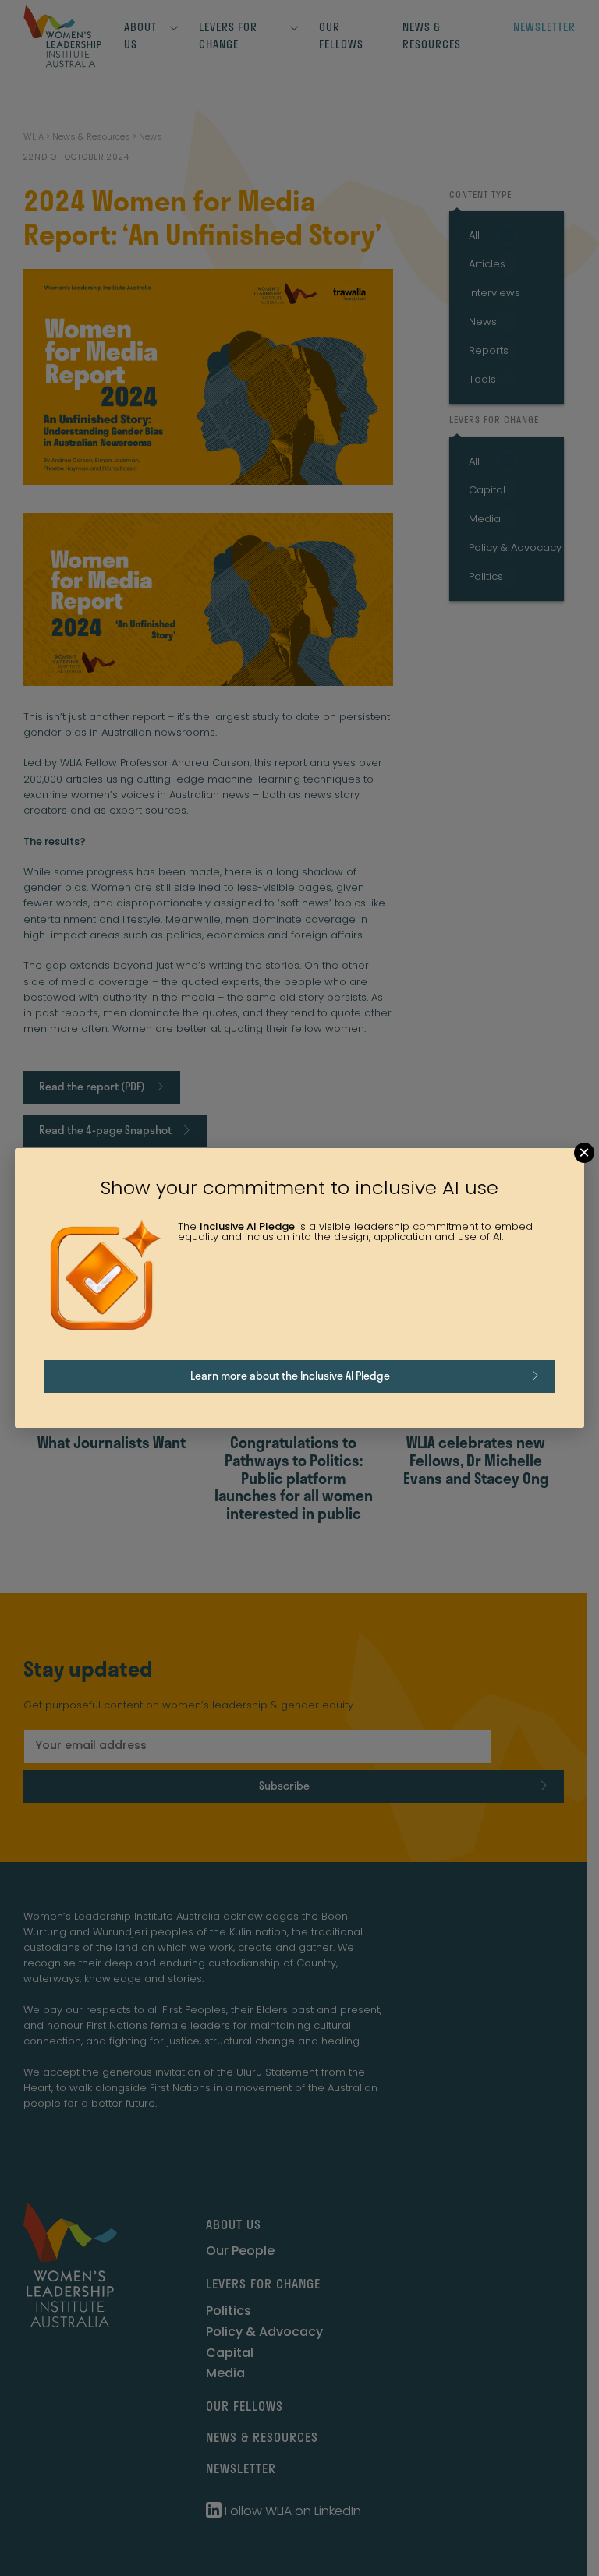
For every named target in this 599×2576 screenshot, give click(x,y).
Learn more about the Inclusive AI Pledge (290, 1375)
